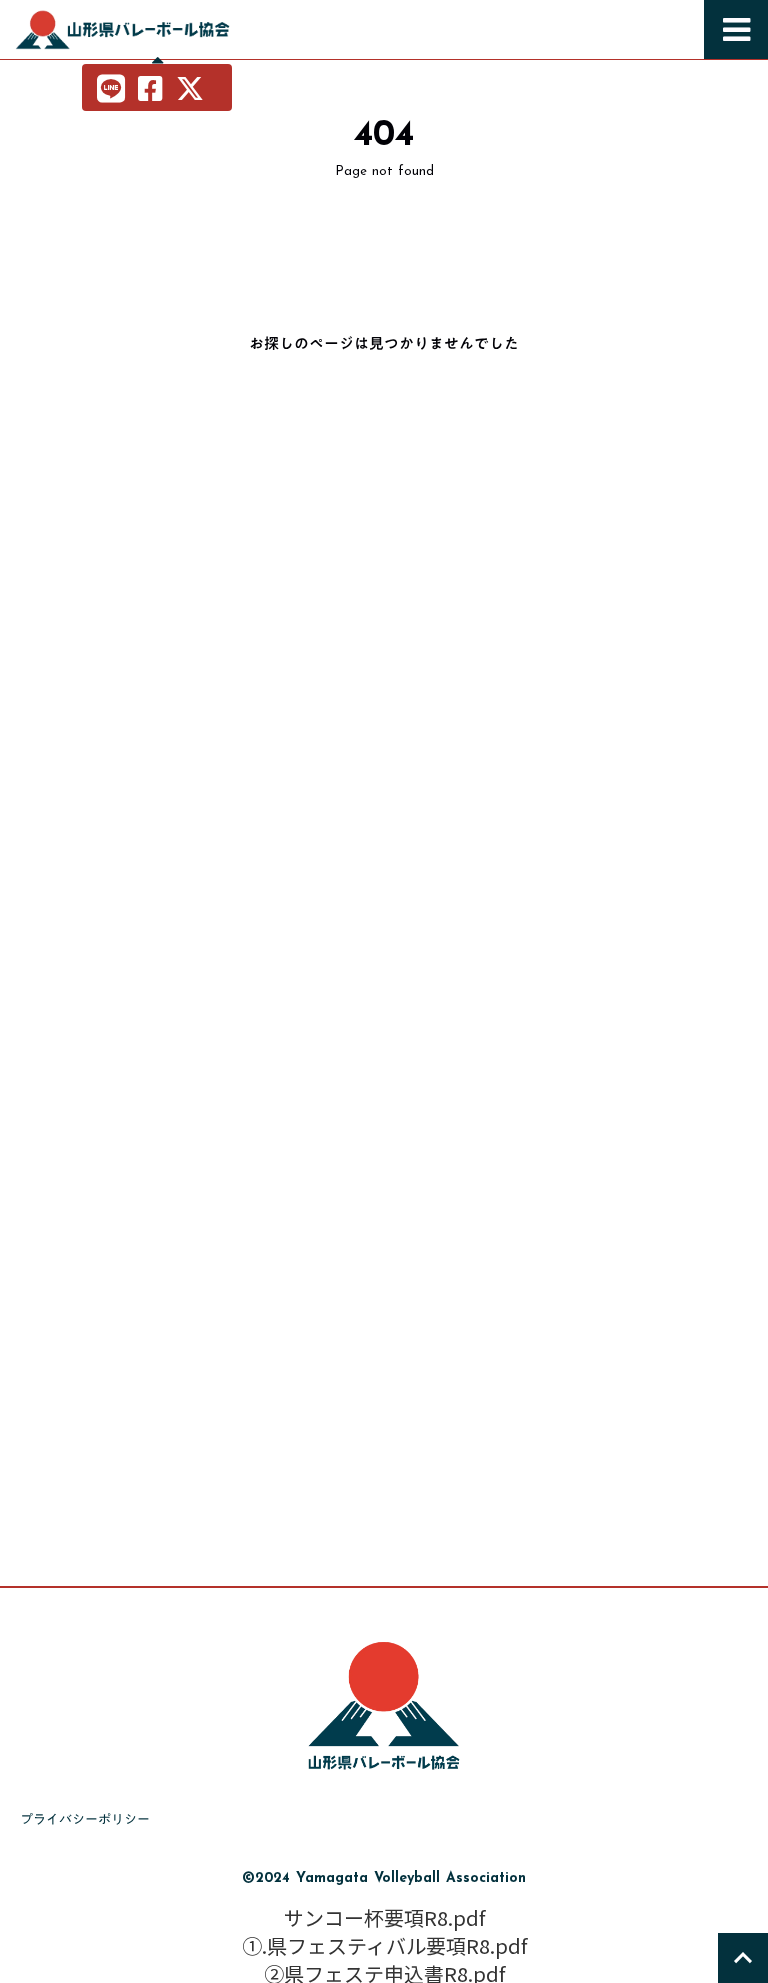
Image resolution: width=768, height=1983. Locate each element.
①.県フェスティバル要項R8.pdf (384, 1946)
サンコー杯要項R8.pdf (384, 1918)
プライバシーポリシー (85, 1819)
